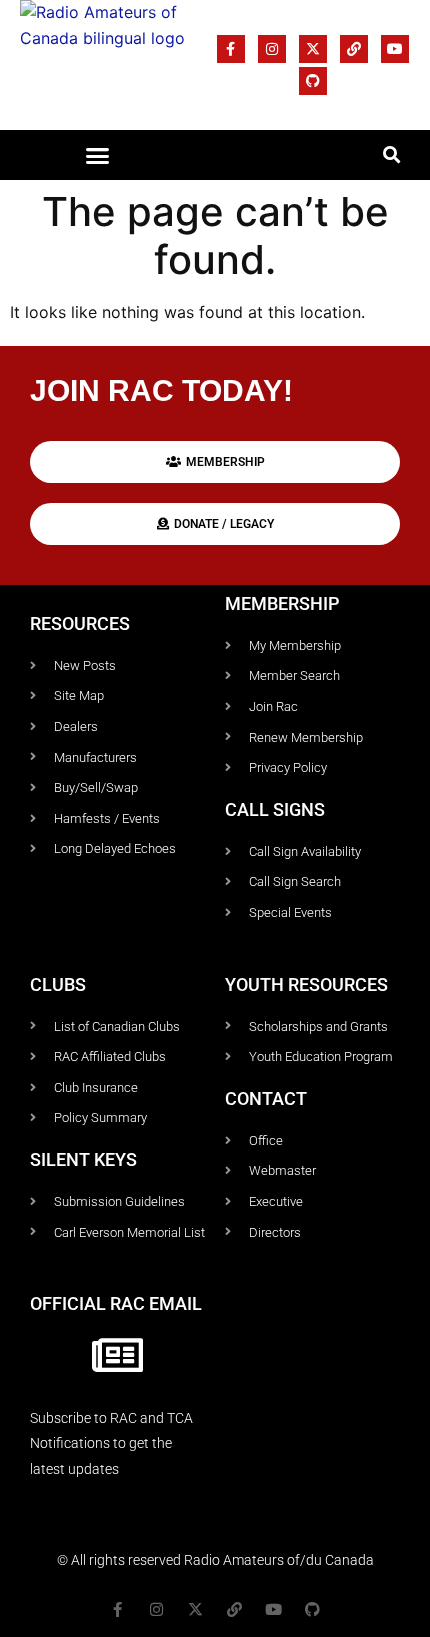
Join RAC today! (161, 390)
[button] (98, 155)
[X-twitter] (313, 49)
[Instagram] (272, 49)
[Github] (313, 81)
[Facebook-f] (231, 49)
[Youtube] (395, 49)
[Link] (354, 49)
